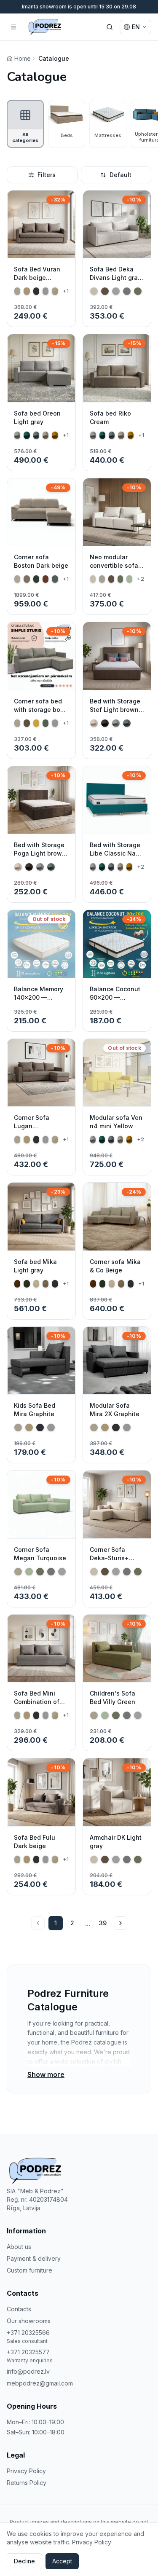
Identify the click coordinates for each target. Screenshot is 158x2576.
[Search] (110, 27)
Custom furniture (29, 2270)
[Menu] (13, 27)
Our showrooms (29, 2321)
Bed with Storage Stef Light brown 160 (115, 710)
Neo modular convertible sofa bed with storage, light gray (116, 570)
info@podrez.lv (28, 2371)
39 (103, 1923)
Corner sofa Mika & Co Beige (115, 1266)
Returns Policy (27, 2483)
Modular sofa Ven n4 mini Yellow (116, 1122)
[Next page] (121, 1923)
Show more (46, 2074)
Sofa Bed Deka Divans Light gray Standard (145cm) (115, 278)
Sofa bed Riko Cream (110, 417)
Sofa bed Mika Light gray (35, 1266)
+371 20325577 (28, 2352)
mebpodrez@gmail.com (40, 2383)
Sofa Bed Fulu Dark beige (35, 1842)
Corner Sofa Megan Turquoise (40, 1554)
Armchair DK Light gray (116, 1842)
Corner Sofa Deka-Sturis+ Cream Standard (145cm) (114, 1562)
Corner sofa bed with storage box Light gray (39, 710)
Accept (62, 2561)
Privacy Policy (26, 2471)
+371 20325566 (28, 2333)
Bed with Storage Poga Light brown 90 (40, 853)
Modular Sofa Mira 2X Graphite (115, 1410)
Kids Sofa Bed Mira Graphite (35, 1410)
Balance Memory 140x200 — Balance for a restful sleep (39, 1002)
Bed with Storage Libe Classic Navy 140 (116, 853)
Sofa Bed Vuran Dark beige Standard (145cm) (40, 278)
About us (19, 2247)
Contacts (19, 2309)
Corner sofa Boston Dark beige (41, 561)
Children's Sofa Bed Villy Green (112, 1697)
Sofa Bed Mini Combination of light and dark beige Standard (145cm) (37, 1710)
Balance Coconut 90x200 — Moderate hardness (115, 1002)
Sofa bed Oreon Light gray (37, 417)
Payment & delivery (34, 2258)
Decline (24, 2561)
